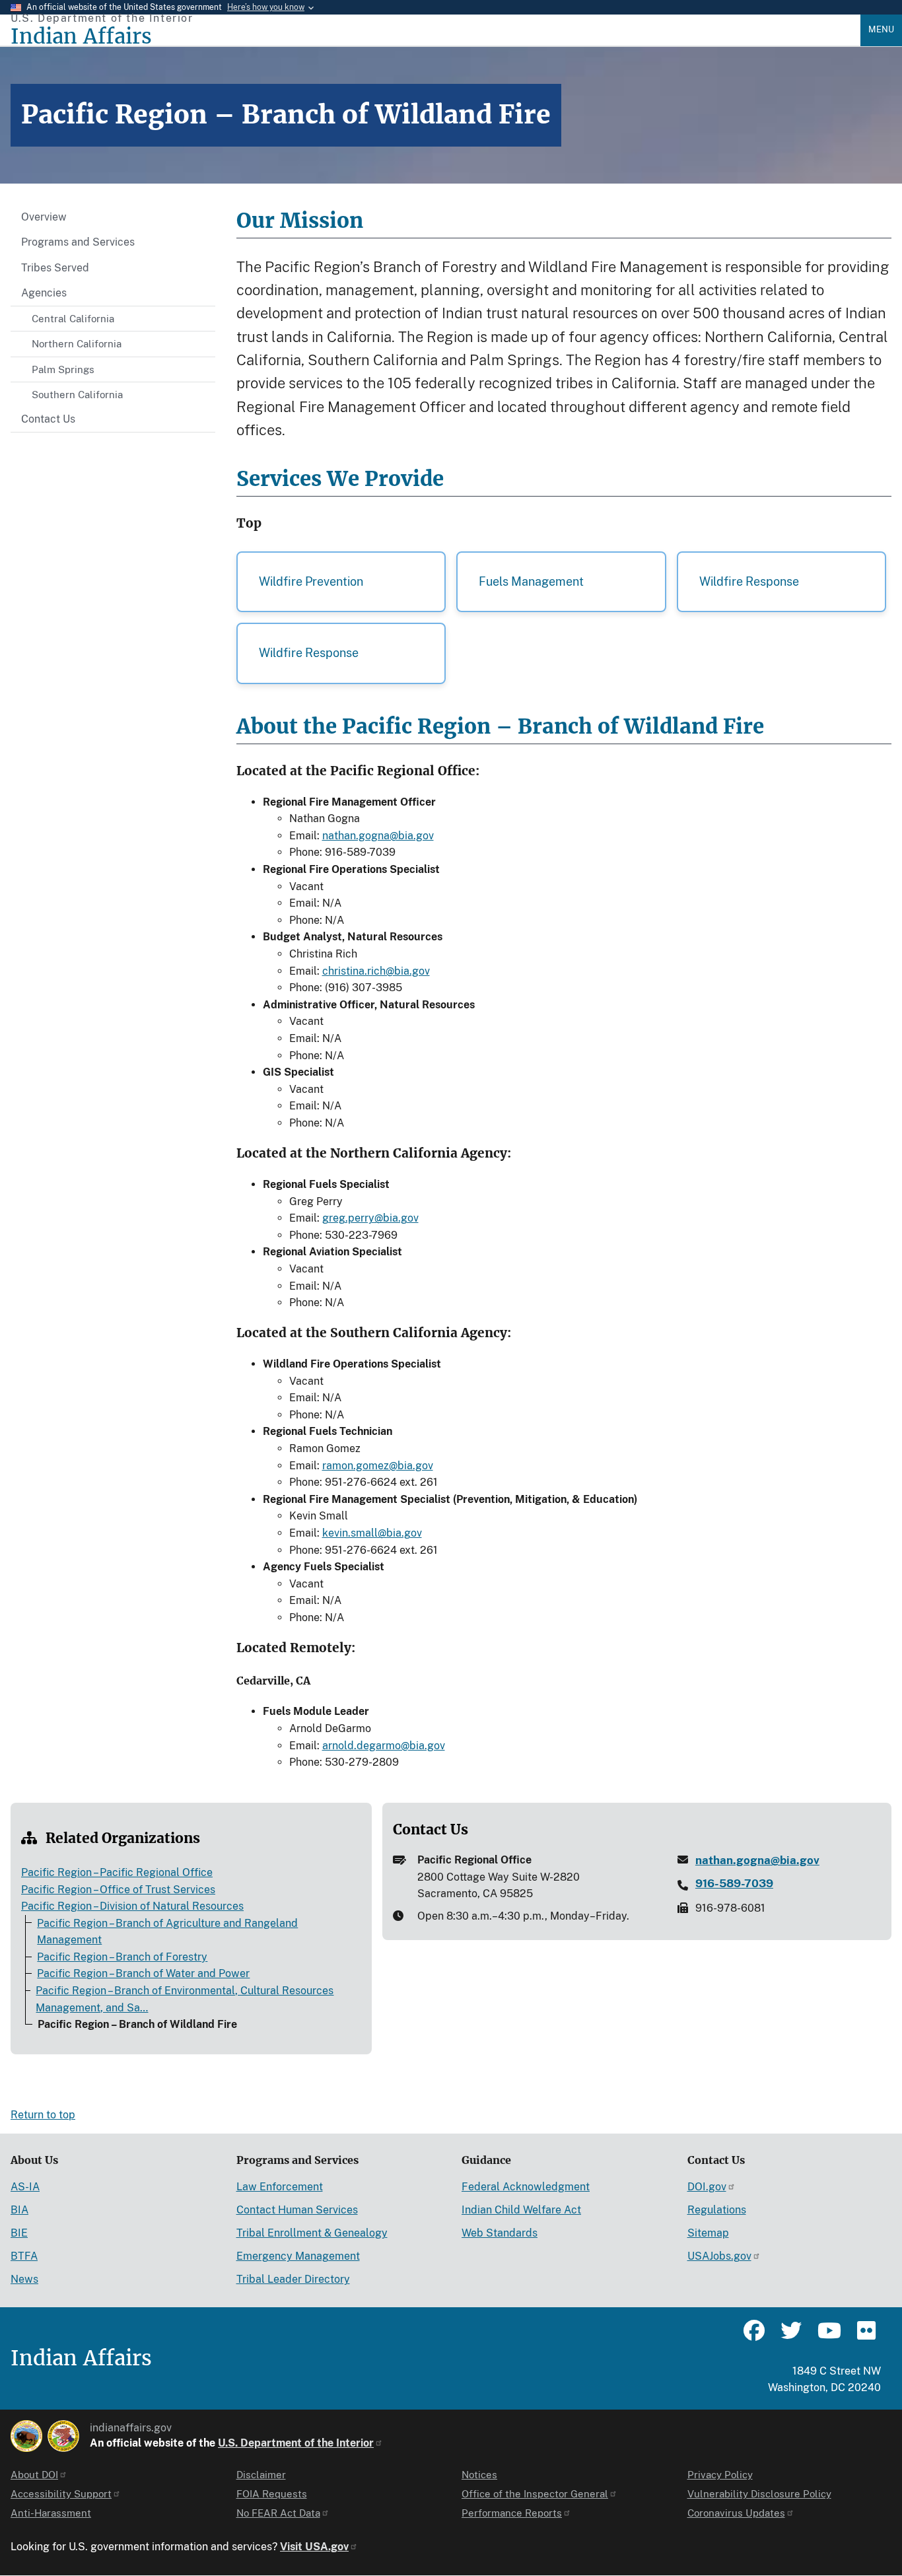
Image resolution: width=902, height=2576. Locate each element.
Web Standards (500, 2233)
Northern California (77, 344)
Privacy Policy (720, 2475)
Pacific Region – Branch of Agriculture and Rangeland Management (167, 1932)
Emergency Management (298, 2256)
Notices (479, 2475)
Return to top (43, 2115)
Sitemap (708, 2233)
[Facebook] (754, 2336)
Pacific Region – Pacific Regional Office (117, 1872)
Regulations (717, 2210)
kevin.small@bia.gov (372, 1533)
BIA (19, 2210)
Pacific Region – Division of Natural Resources (132, 1906)
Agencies (44, 293)
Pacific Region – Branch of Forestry (122, 1957)
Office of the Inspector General (535, 2494)
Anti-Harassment (51, 2513)
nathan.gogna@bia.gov (378, 836)
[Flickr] (865, 2336)
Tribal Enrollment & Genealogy (312, 2233)
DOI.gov (707, 2187)
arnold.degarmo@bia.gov (384, 1746)
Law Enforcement (280, 2187)
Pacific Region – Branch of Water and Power (143, 1973)
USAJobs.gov (719, 2256)
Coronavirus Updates (736, 2513)
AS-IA (25, 2187)
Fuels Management (531, 581)
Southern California (77, 395)
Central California (73, 319)
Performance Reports (512, 2513)
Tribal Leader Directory (293, 2279)
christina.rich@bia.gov (376, 971)
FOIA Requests (272, 2494)
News (24, 2279)
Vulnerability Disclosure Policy (759, 2494)
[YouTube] (828, 2336)
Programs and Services (78, 242)
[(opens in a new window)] (26, 2436)
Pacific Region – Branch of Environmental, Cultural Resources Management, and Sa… (185, 1999)
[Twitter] (791, 2336)
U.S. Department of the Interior (296, 2443)
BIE (19, 2233)
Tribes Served (55, 268)
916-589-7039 (734, 1883)
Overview (44, 217)
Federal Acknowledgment (526, 2187)
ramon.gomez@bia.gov (378, 1466)
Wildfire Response (749, 581)
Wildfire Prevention (311, 581)
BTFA (24, 2256)
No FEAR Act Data (278, 2513)
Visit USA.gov (314, 2547)
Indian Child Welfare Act (521, 2210)
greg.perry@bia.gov (370, 1218)
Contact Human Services (297, 2210)
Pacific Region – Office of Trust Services (118, 1890)
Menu (881, 29)
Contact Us (48, 419)
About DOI (34, 2475)
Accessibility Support (61, 2494)
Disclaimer (261, 2475)
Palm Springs (63, 369)
